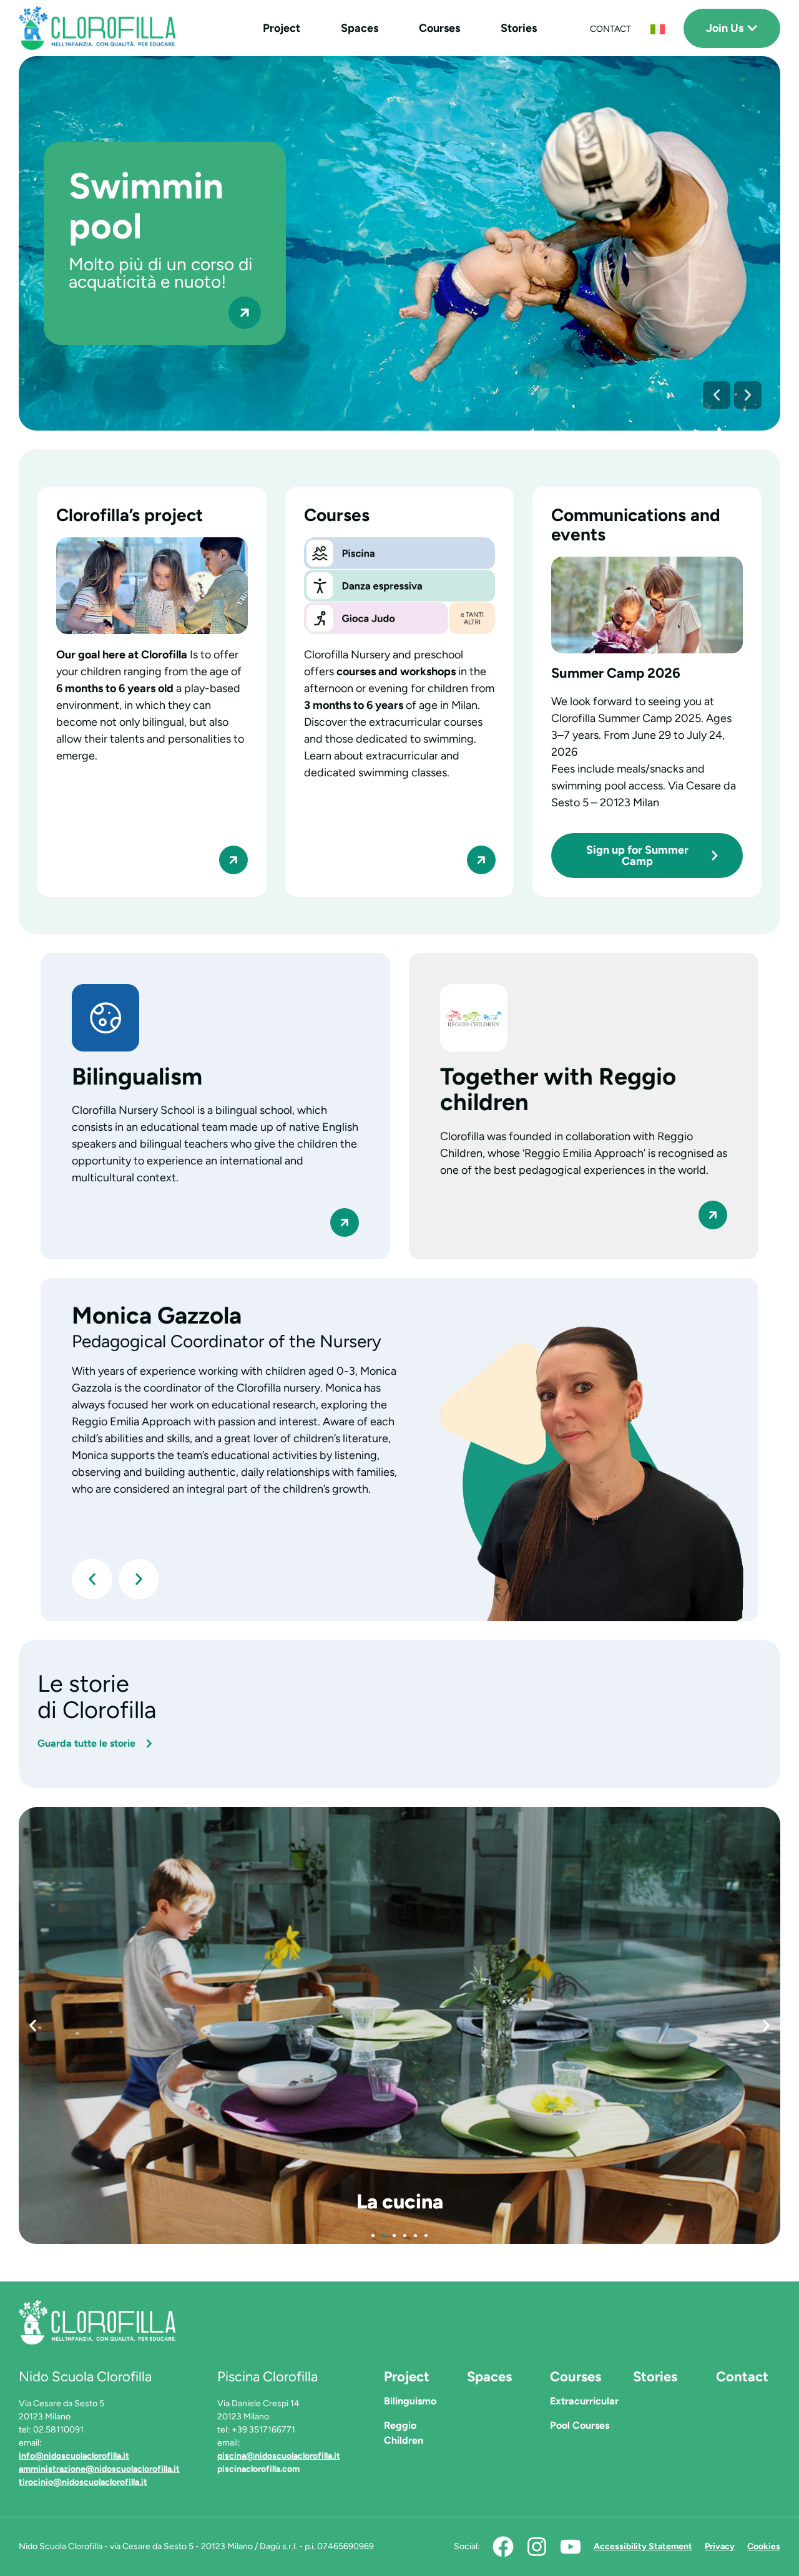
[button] (717, 395)
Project (282, 28)
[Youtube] (571, 2547)
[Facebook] (503, 2547)
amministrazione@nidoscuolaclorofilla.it (99, 2469)
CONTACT (610, 29)
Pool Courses (580, 2425)
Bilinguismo (410, 2401)
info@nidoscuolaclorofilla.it (74, 2456)
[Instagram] (537, 2547)
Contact (742, 2377)
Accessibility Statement (643, 2546)
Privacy (720, 2546)
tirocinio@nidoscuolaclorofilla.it (83, 2482)
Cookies (764, 2546)
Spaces (360, 28)
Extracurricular (584, 2401)
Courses (439, 28)
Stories (519, 28)
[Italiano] (658, 30)
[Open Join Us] (752, 28)
